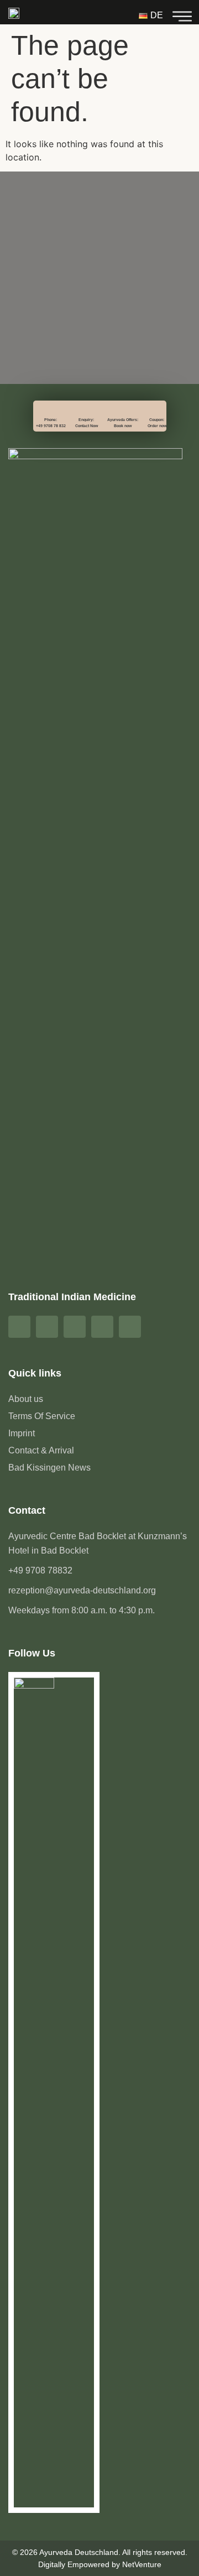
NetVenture (142, 2564)
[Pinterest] (75, 1327)
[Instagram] (47, 1327)
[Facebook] (19, 1327)
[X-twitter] (130, 1327)
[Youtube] (102, 1327)
